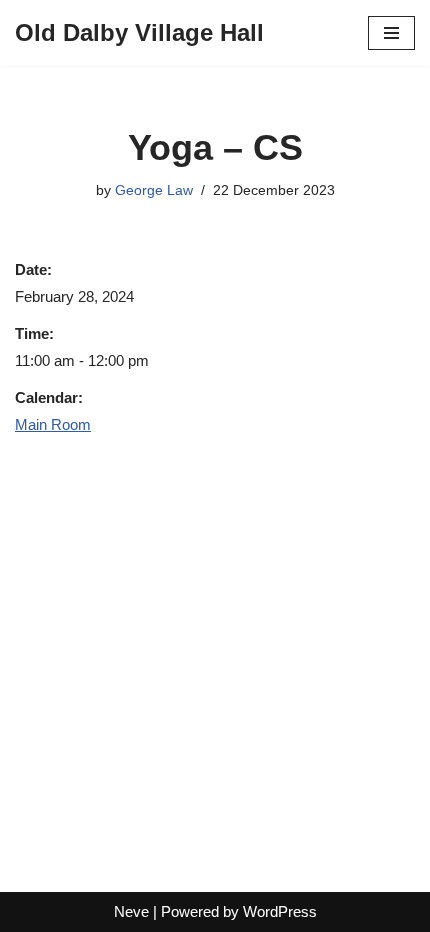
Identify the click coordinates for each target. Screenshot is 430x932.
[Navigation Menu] (391, 33)
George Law (154, 190)
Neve (131, 911)
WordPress (280, 911)
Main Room (53, 424)
